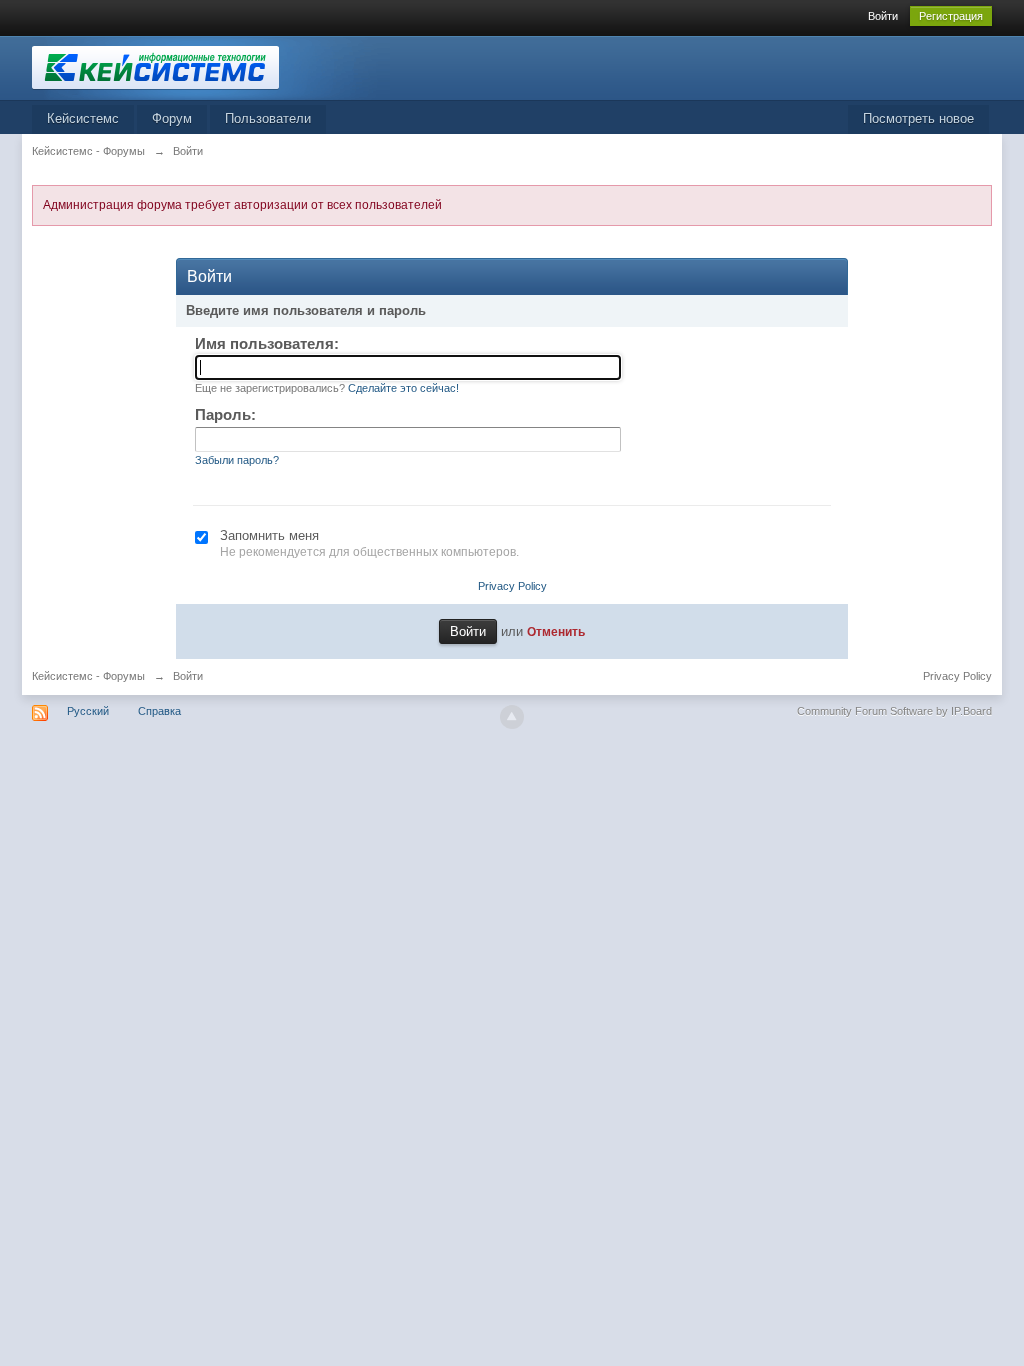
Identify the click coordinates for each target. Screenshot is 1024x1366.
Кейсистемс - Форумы (88, 676)
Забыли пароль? (237, 460)
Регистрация (951, 16)
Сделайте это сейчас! (403, 388)
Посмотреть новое (918, 118)
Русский (88, 711)
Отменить (556, 631)
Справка (159, 711)
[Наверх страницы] (512, 717)
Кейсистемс (83, 118)
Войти (883, 16)
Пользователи (268, 118)
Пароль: (225, 414)
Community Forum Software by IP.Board (894, 711)
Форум (172, 118)
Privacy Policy (512, 586)
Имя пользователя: (267, 343)
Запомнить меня (269, 535)
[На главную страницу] (211, 66)
